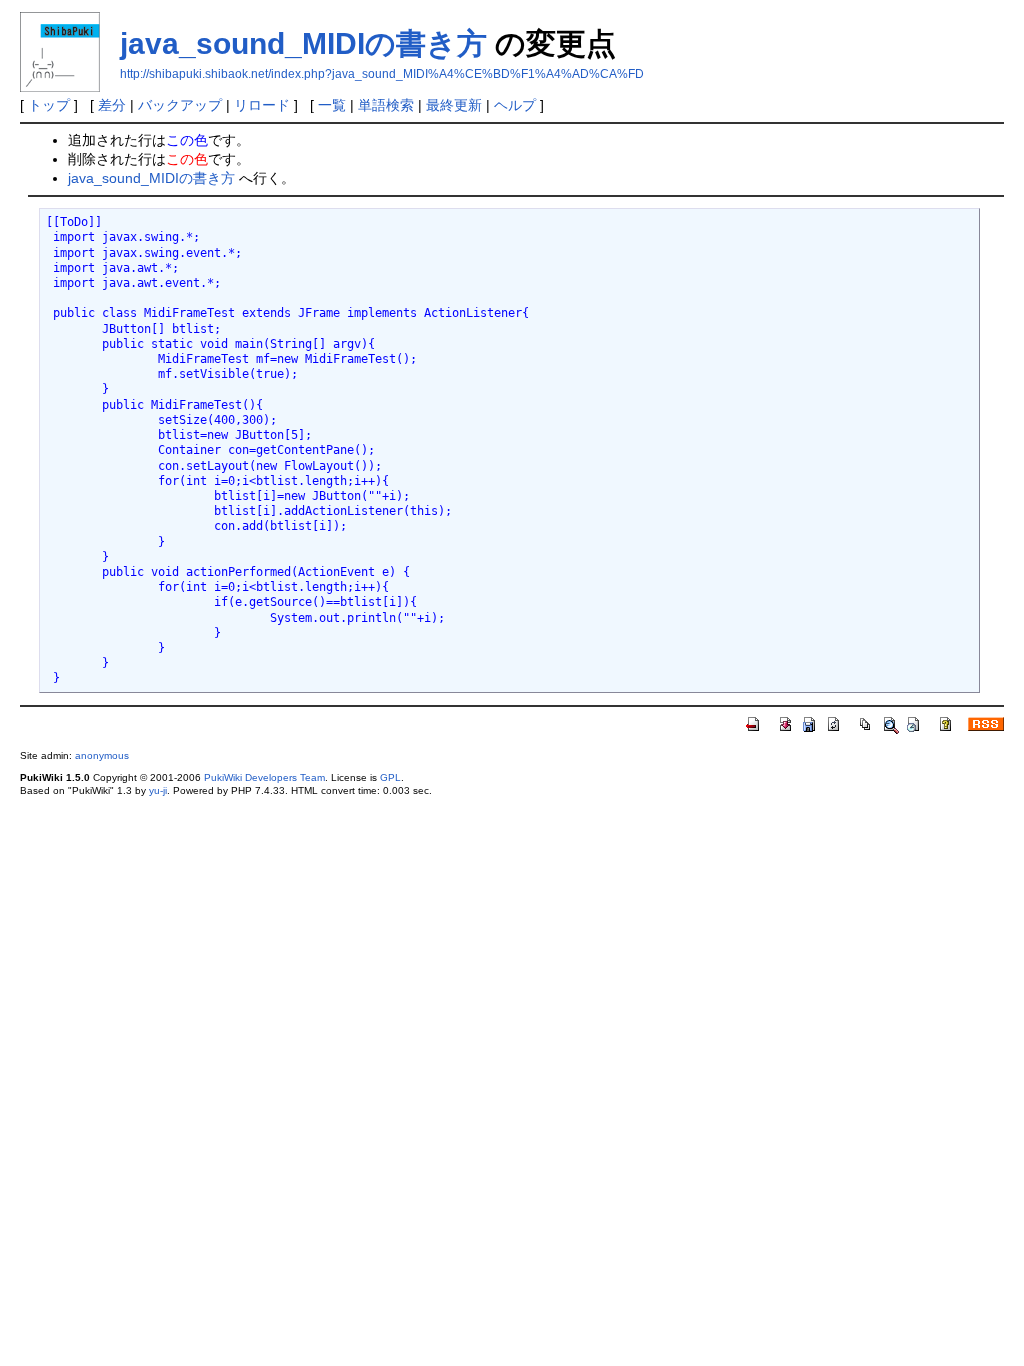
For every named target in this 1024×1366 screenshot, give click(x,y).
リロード (262, 105)
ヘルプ (515, 105)
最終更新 (454, 105)
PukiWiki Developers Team (264, 777)
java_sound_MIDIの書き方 (303, 43)
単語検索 (386, 105)
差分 (112, 105)
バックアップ (180, 105)
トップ (49, 105)
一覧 (332, 105)
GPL (390, 777)
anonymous (102, 755)
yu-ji (158, 790)
